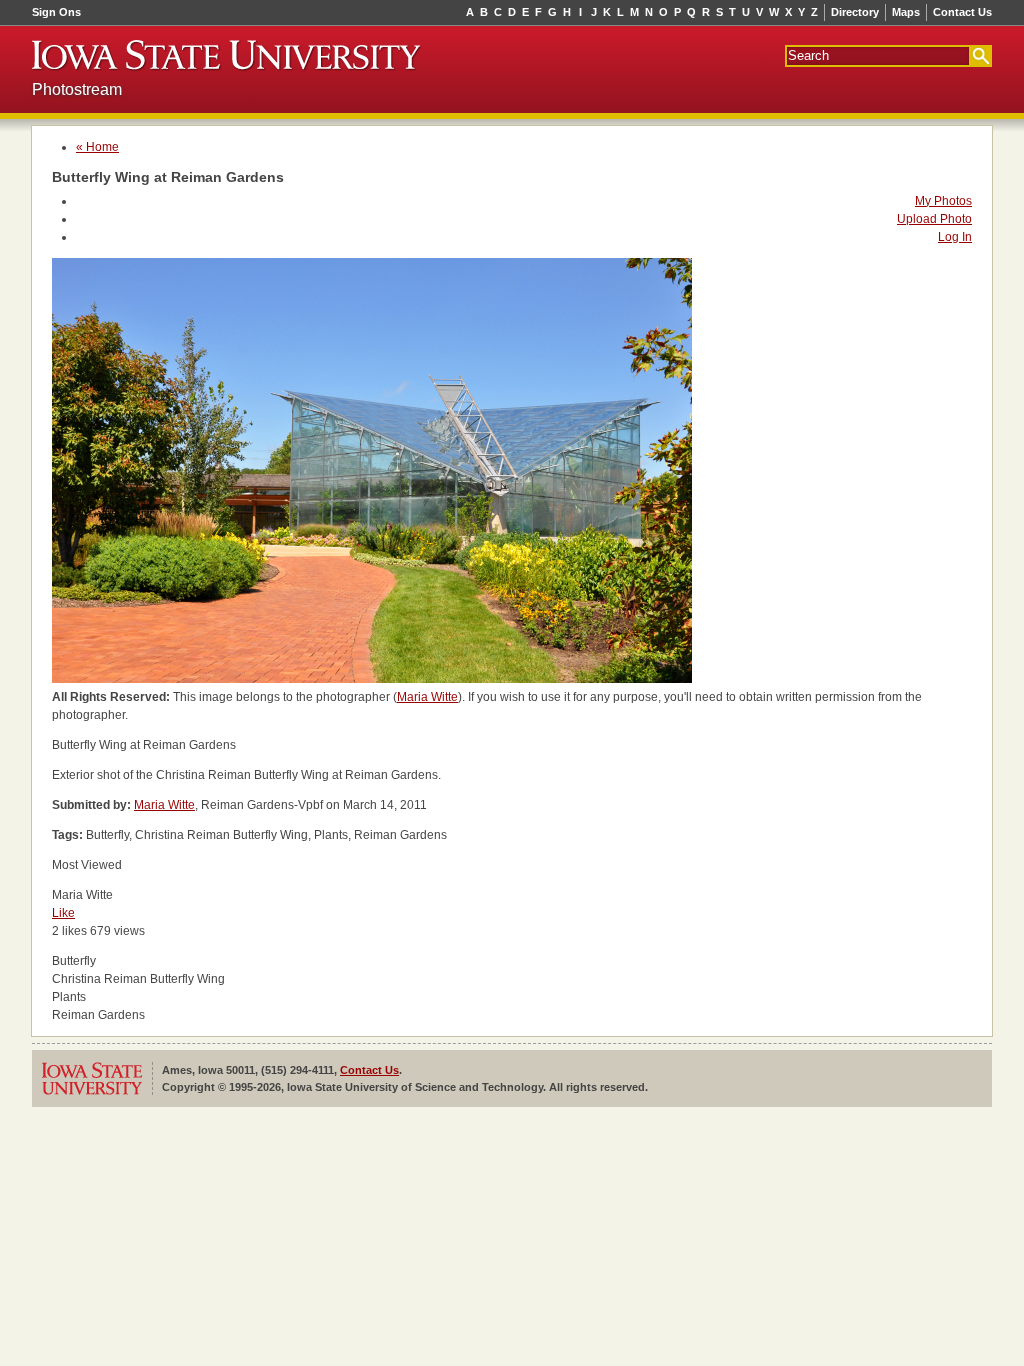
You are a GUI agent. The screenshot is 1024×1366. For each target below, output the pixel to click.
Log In (955, 237)
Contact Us (962, 12)
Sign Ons (56, 12)
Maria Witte (427, 697)
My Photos (943, 201)
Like (63, 913)
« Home (97, 147)
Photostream (77, 89)
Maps (906, 12)
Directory (855, 12)
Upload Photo (934, 219)
